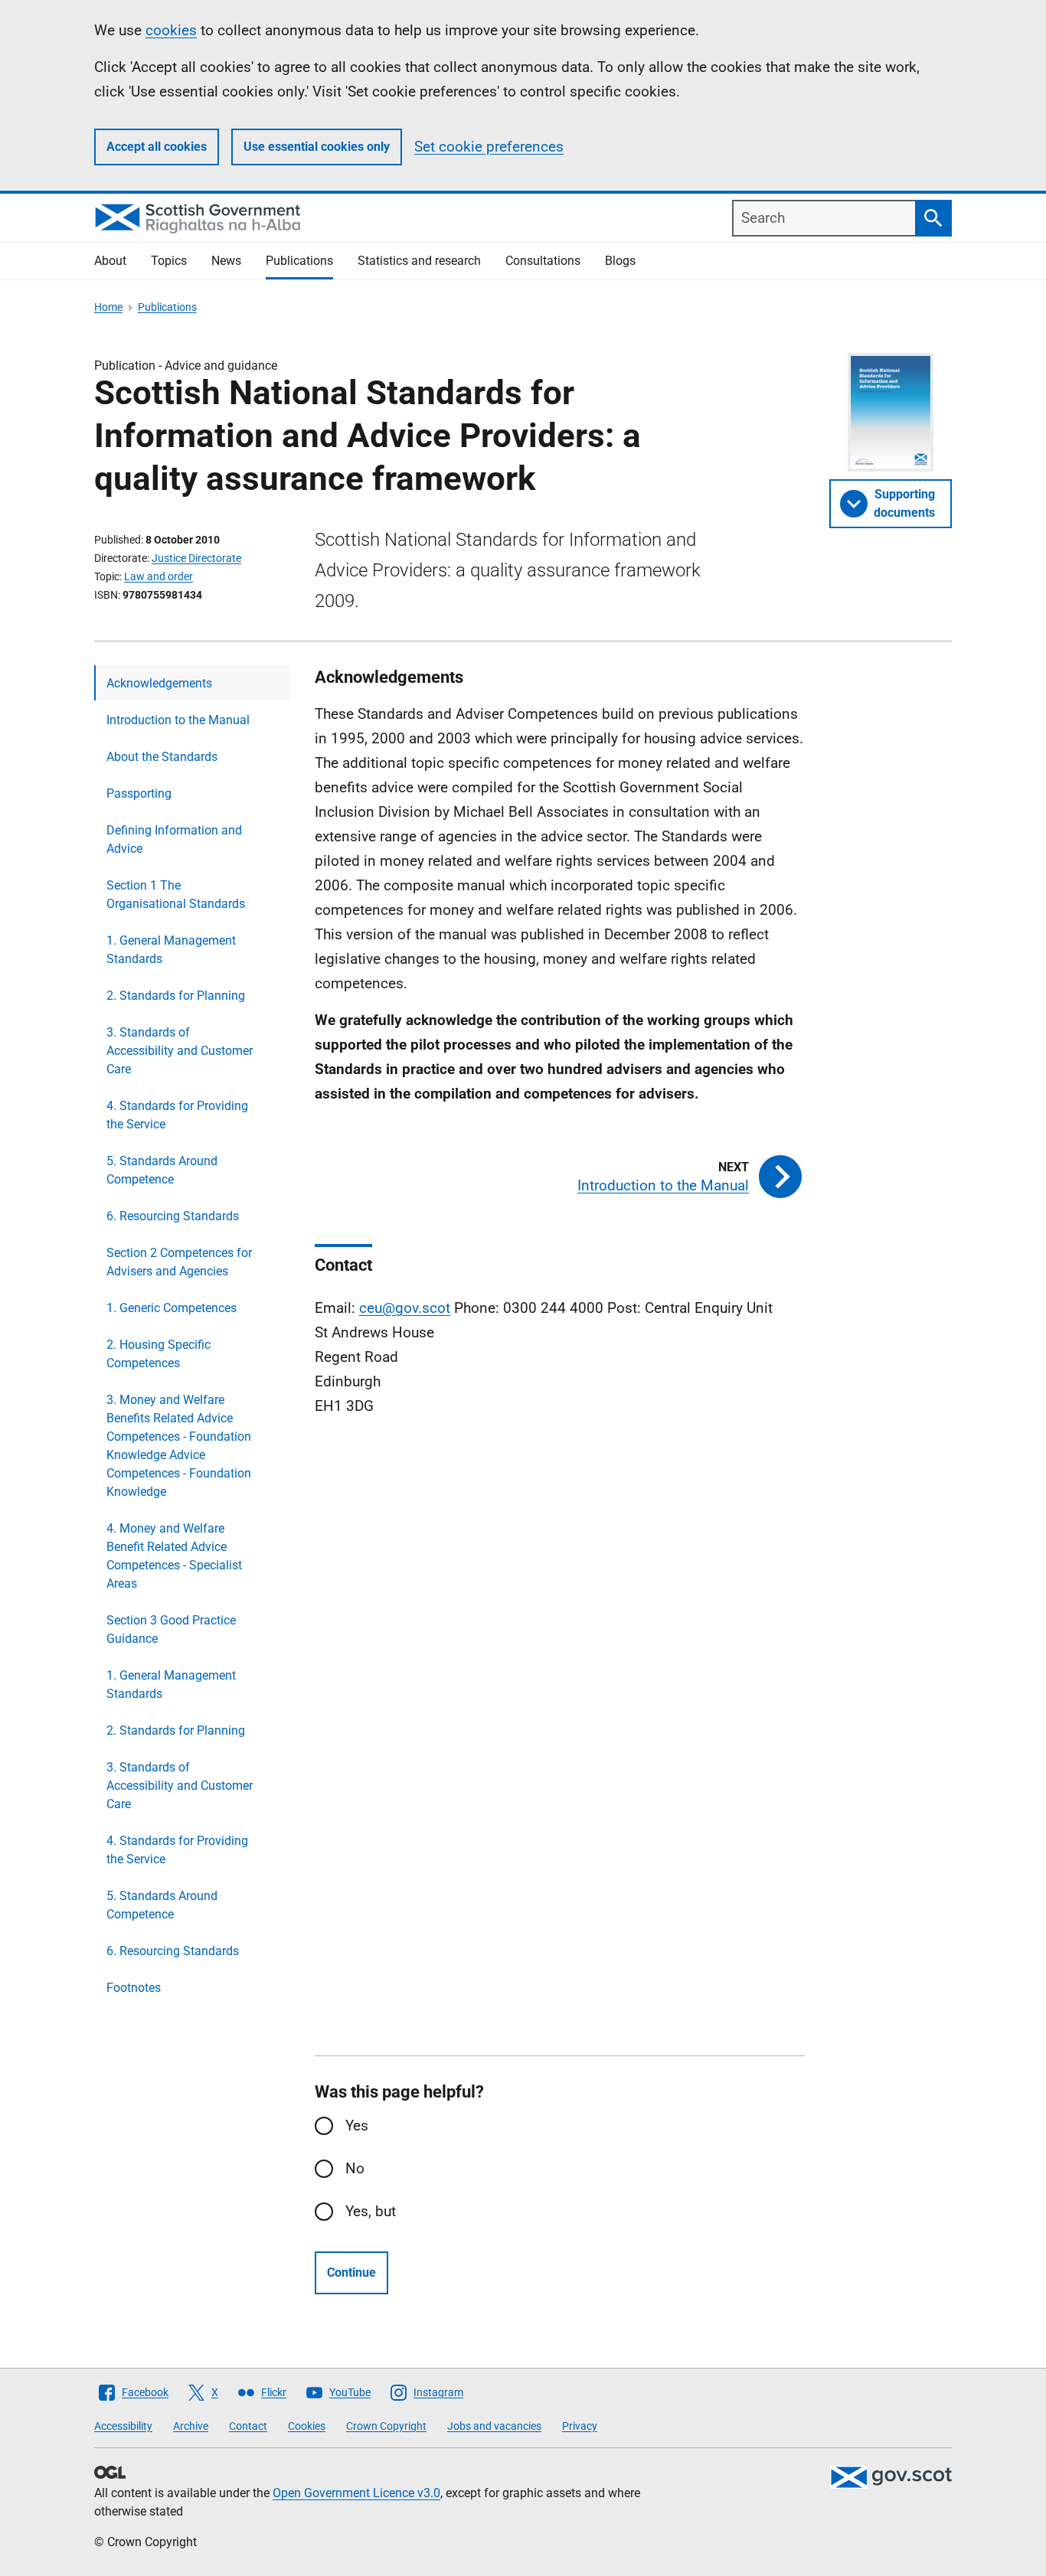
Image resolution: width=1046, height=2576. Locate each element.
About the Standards (162, 757)
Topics (169, 261)
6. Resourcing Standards (173, 1216)
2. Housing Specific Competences (159, 1354)
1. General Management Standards (171, 950)
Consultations (543, 261)
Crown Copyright (386, 2426)
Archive (191, 2426)
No (355, 2168)
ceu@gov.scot (405, 1308)
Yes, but (371, 2211)
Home (108, 307)
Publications (299, 261)
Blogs (620, 261)
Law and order (159, 576)
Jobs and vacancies (494, 2426)
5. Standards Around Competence (162, 1170)
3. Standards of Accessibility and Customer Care (180, 1051)
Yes (357, 2125)
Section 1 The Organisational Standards (176, 895)
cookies (171, 30)
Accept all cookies (157, 147)
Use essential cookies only (317, 147)
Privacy (580, 2426)
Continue (351, 2272)
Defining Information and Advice (174, 839)
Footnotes (134, 1988)
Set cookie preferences (489, 147)
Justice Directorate (196, 558)
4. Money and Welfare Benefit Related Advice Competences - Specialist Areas (174, 1556)
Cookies (307, 2426)
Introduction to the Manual (178, 720)
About (110, 261)
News (226, 261)
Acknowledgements (159, 683)
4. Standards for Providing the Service (177, 1115)
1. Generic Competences (172, 1308)
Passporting (139, 793)
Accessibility (123, 2426)
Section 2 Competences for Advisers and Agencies (179, 1262)
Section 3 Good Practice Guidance (171, 1629)
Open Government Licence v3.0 (356, 2493)
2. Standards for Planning (176, 996)
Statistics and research (419, 261)
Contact (248, 2426)
